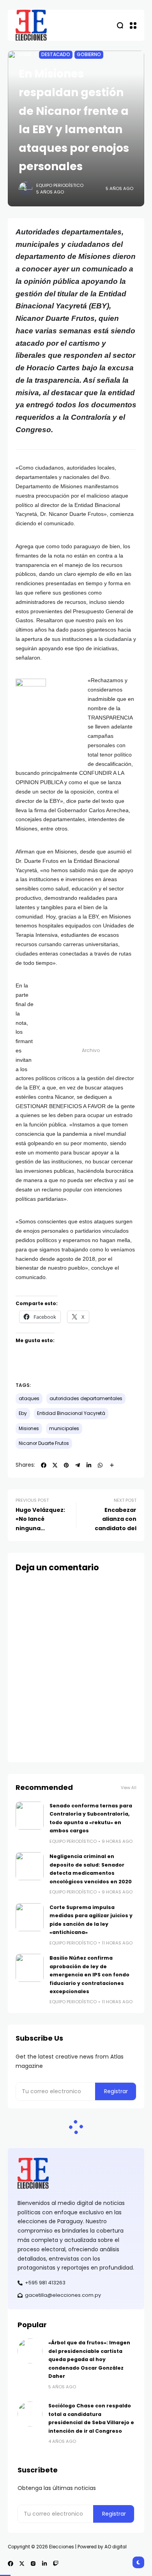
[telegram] (78, 1465)
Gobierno (89, 55)
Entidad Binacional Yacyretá (71, 1413)
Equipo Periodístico (60, 185)
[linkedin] (89, 1465)
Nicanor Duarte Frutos (44, 1443)
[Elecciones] (31, 25)
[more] (112, 1465)
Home (25, 55)
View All (129, 1788)
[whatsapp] (100, 1465)
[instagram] (33, 2564)
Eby (23, 1413)
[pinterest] (66, 1465)
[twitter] (55, 1465)
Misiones (29, 1429)
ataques (29, 1399)
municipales (64, 1429)
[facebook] (44, 1465)
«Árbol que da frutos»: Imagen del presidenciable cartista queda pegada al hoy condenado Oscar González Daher (89, 2359)
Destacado (56, 55)
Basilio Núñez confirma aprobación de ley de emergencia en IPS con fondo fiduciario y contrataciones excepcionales (89, 1975)
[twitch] (56, 2564)
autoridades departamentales (86, 1399)
